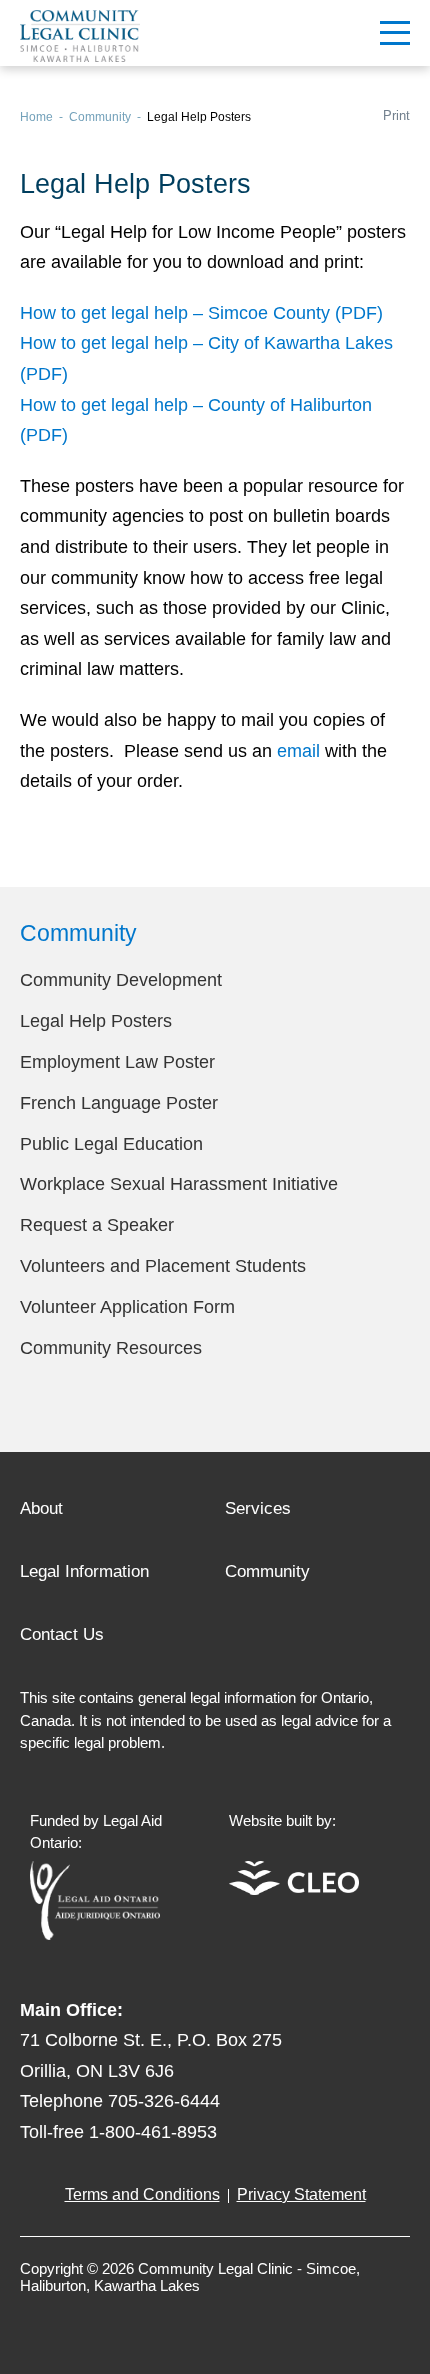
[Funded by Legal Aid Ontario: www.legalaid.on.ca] (95, 1934)
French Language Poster (119, 1103)
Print (396, 115)
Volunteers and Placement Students (163, 1266)
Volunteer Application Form (127, 1307)
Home (36, 117)
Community (100, 117)
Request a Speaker (97, 1225)
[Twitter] (76, 2317)
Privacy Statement (301, 2194)
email (298, 751)
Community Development (121, 980)
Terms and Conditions (142, 2194)
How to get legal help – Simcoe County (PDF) (201, 313)
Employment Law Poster (117, 1062)
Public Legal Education (111, 1144)
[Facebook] (36, 2317)
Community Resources (111, 1348)
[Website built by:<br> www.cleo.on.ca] (294, 1889)
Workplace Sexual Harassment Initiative (179, 1184)
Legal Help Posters (96, 1021)
